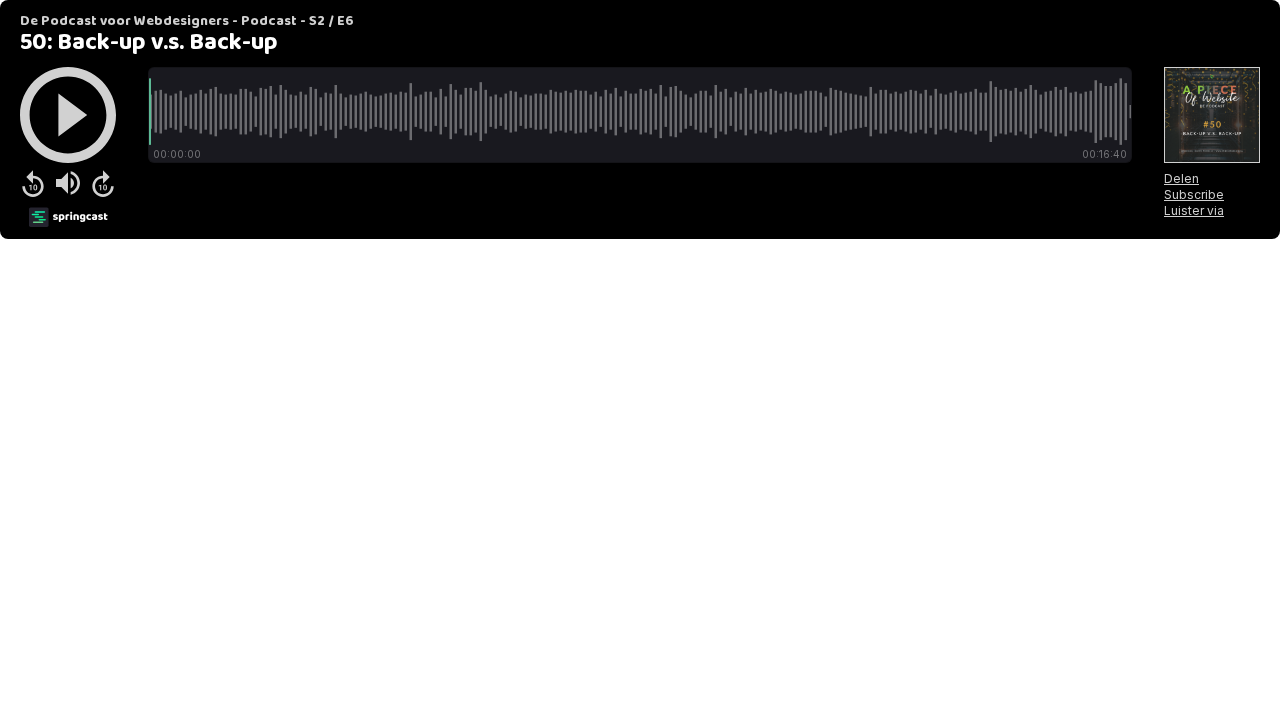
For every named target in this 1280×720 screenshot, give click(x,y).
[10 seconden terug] (33, 183)
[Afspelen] (68, 115)
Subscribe (1194, 194)
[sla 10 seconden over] (103, 183)
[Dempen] (68, 183)
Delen (1181, 178)
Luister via (1194, 210)
